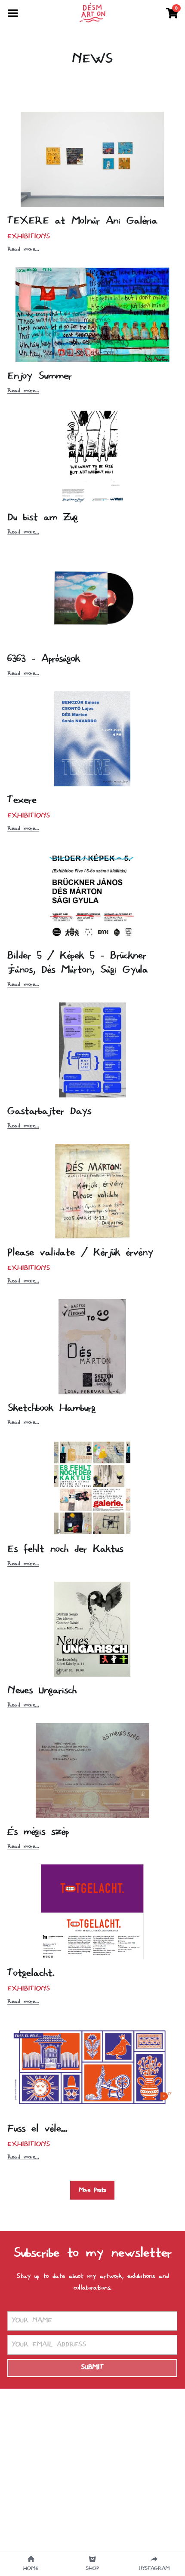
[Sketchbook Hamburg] (92, 1346)
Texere (22, 801)
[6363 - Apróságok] (92, 597)
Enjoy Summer (40, 376)
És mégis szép (38, 1832)
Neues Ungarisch (42, 1691)
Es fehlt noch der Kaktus (65, 1549)
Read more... (23, 249)
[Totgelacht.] (92, 1912)
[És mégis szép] (92, 1771)
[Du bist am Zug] (92, 456)
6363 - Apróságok (44, 659)
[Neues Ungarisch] (92, 1629)
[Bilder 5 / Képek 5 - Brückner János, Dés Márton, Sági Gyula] (92, 894)
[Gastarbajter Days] (92, 1050)
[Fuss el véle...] (92, 2067)
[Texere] (92, 739)
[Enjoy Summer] (92, 315)
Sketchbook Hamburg (51, 1408)
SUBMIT (92, 2368)
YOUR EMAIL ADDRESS (49, 2344)
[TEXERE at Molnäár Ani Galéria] (92, 159)
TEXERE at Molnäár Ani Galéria (82, 221)
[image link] (92, 12)
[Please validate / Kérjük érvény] (92, 1191)
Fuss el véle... (37, 2129)
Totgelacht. (31, 1974)
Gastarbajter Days (49, 1112)
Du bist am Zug (43, 518)
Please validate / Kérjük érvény (80, 1253)
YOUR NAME (32, 2321)
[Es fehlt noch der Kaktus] (92, 1488)
